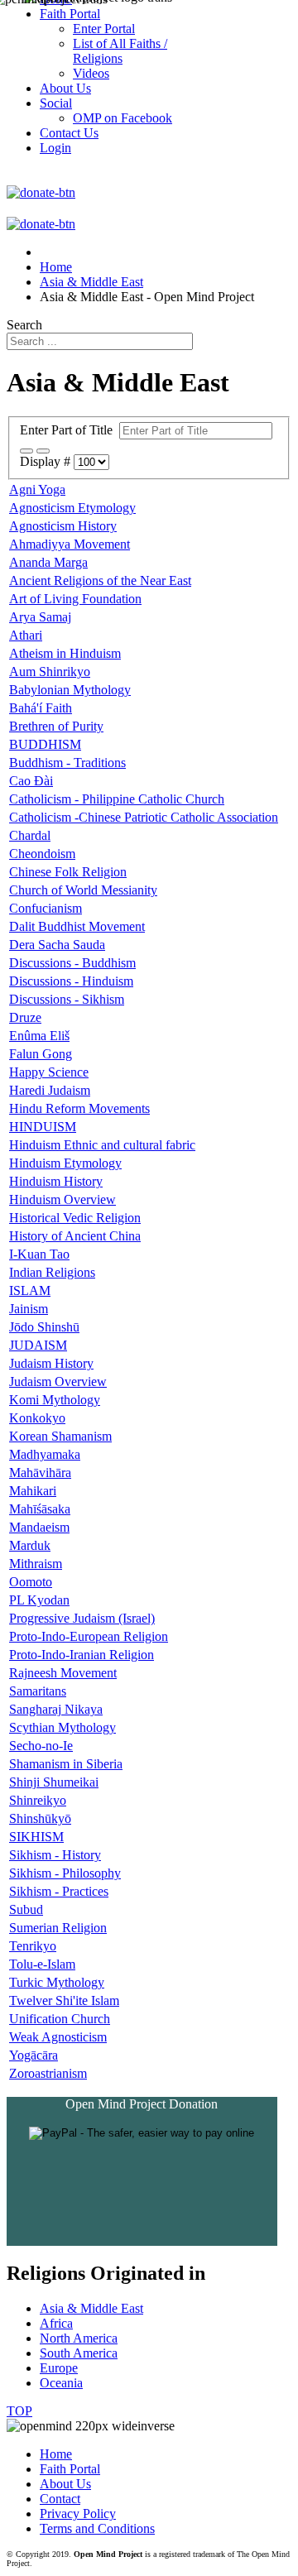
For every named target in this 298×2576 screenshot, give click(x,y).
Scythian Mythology (62, 1727)
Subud (26, 1909)
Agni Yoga (37, 489)
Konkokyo (37, 1418)
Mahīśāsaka (40, 1509)
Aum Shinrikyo (50, 672)
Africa (56, 2323)
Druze (25, 1017)
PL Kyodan (39, 1600)
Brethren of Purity (56, 726)
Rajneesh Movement (63, 1673)
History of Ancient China (75, 1236)
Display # (47, 461)
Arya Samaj (40, 617)
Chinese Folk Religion (68, 872)
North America (79, 2338)
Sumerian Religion (58, 1928)
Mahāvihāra (40, 1473)
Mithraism (36, 1564)
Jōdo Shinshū (44, 1327)
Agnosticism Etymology (72, 508)
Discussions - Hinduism (71, 981)
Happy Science (49, 1072)
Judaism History (51, 1363)
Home (56, 2454)
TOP (19, 2411)
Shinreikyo (38, 1800)
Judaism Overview (58, 1382)
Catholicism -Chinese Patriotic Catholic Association (144, 817)
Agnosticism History (63, 526)
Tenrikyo (33, 1946)
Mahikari (33, 1491)
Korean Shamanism (60, 1436)
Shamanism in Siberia (66, 1764)
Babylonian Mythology (70, 690)
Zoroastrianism (48, 2073)
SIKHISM (36, 1837)
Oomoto (31, 1582)
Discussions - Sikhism (67, 999)
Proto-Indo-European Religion (89, 1636)
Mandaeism (39, 1527)
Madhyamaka (45, 1454)
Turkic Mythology (57, 1982)
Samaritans (38, 1691)
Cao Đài (31, 781)
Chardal (30, 835)
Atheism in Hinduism (65, 653)
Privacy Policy (78, 2514)
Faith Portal (70, 2469)
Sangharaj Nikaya (56, 1709)
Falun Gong (41, 1054)
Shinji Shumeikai (54, 1782)
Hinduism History (56, 1181)
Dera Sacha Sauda (57, 945)
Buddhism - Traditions (67, 763)
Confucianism (46, 908)
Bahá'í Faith (41, 708)
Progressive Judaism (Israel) (82, 1618)
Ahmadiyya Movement (70, 544)
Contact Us (69, 133)
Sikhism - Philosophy (65, 1873)
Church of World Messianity (83, 890)
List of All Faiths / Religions (120, 51)
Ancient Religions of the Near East (100, 580)
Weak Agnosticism (58, 2037)
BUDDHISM (45, 744)
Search (24, 325)
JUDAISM (38, 1345)
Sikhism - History (55, 1855)
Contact (60, 2499)
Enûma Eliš (39, 1036)
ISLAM (30, 1290)
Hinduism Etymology (65, 1163)
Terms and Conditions (97, 2528)
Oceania (61, 2383)
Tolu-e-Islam (42, 1964)
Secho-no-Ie (41, 1746)
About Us (65, 2484)
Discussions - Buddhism (72, 963)
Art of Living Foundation (75, 599)
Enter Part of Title (70, 430)
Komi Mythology (55, 1400)
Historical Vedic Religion (75, 1218)
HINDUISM (43, 1127)
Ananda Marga (48, 562)
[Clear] (43, 451)
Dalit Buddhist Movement (77, 926)
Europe (59, 2368)
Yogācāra (34, 2055)
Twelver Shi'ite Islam (64, 2000)
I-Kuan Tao (39, 1254)
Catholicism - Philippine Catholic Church (117, 799)
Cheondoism (42, 854)
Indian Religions (52, 1272)
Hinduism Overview (62, 1199)
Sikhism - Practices (59, 1891)
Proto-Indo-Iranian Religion (82, 1655)
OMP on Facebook (123, 118)
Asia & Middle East (91, 2308)
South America (79, 2353)
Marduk (30, 1545)
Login (55, 148)
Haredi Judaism (50, 1090)
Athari (26, 635)
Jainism (29, 1309)
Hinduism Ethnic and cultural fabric (102, 1145)
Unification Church (60, 2019)
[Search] (26, 451)
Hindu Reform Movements (79, 1108)
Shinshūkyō (40, 1818)
